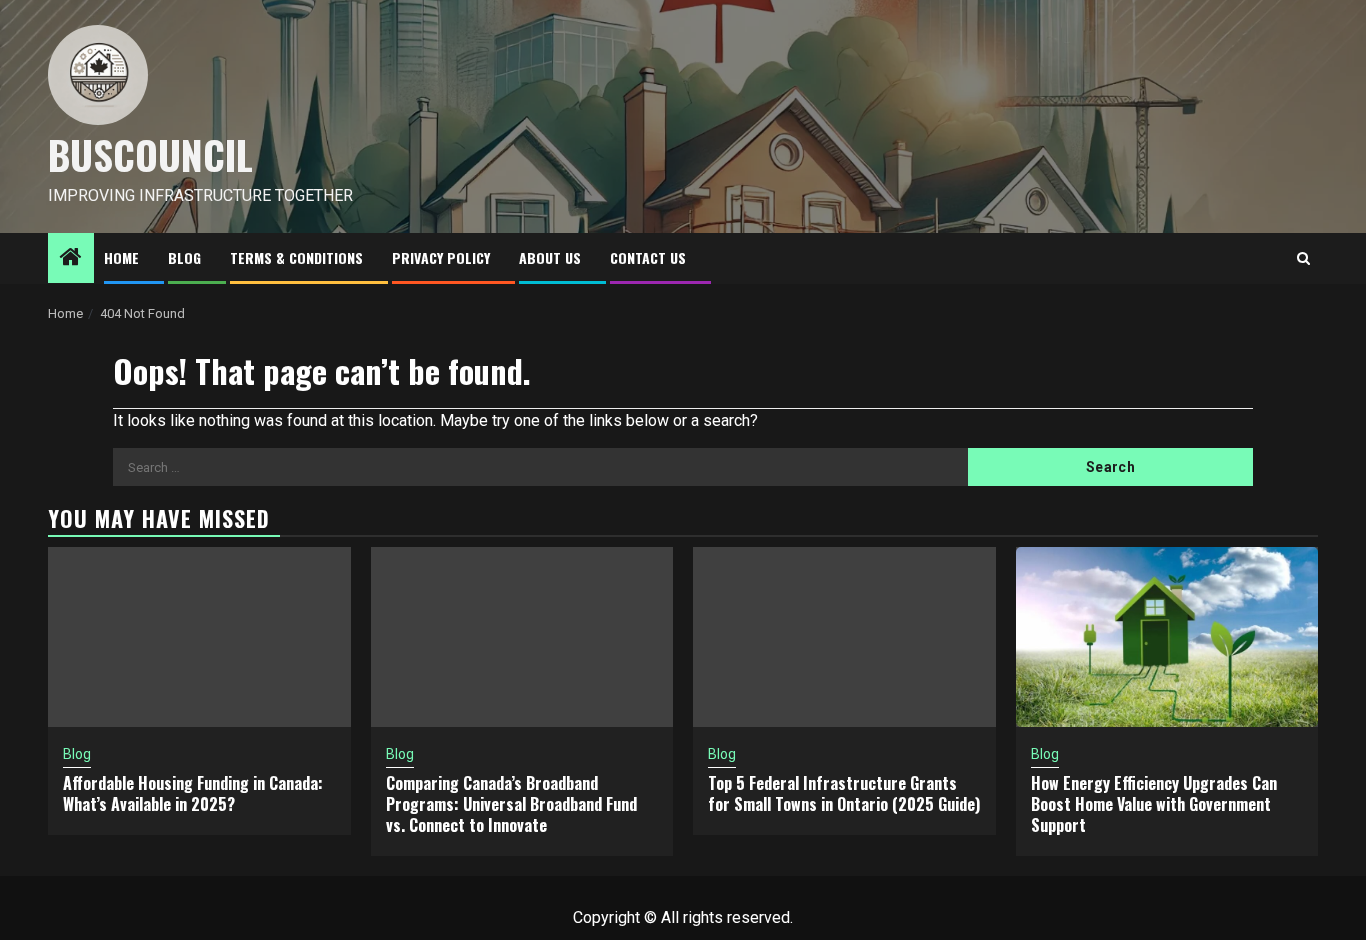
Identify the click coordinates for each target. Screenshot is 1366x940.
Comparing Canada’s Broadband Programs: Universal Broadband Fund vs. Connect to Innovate (511, 804)
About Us (550, 257)
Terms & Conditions (296, 257)
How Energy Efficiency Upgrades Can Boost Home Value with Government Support (1154, 804)
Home (121, 257)
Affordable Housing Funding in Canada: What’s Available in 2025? (193, 793)
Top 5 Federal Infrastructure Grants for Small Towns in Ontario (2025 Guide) (844, 793)
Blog (184, 257)
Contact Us (648, 257)
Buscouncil (150, 154)
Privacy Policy (441, 257)
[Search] (1303, 258)
